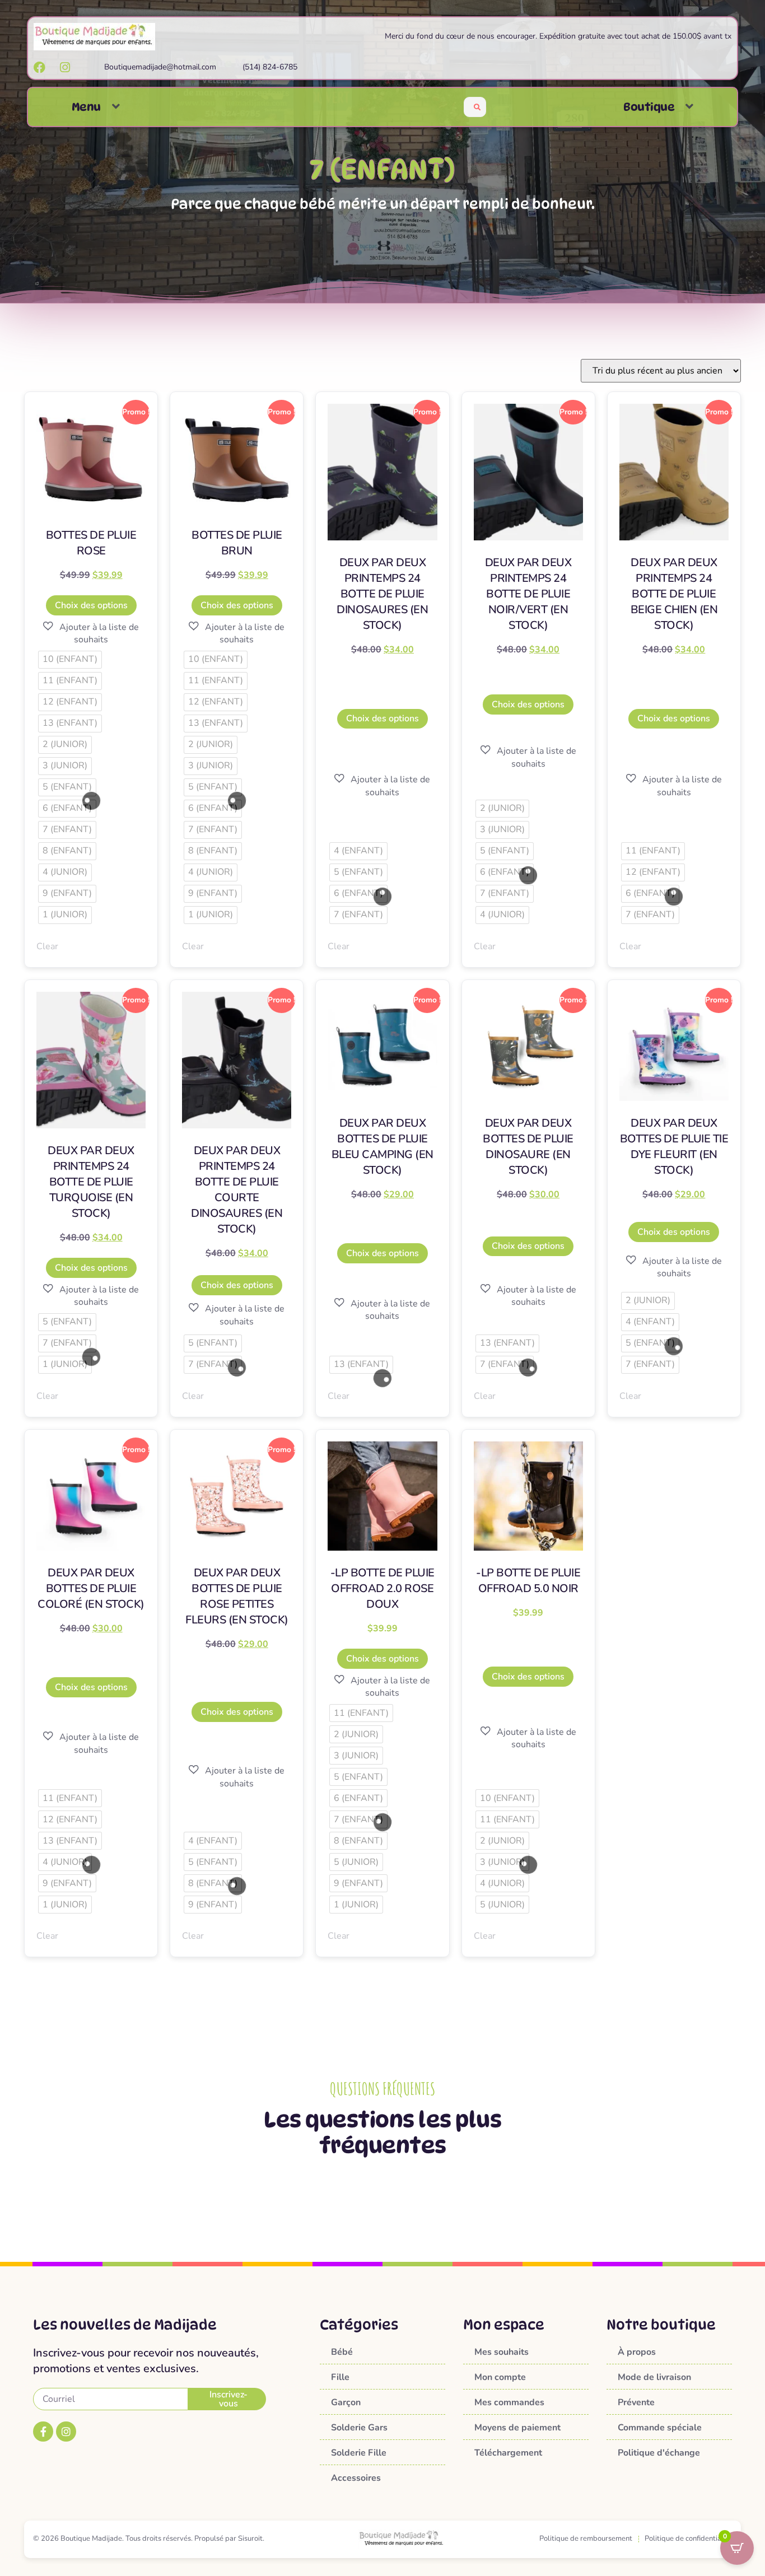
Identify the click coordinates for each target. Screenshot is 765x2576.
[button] (116, 107)
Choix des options (91, 605)
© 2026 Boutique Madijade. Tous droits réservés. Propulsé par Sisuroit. (149, 2538)
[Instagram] (66, 2432)
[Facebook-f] (43, 2432)
